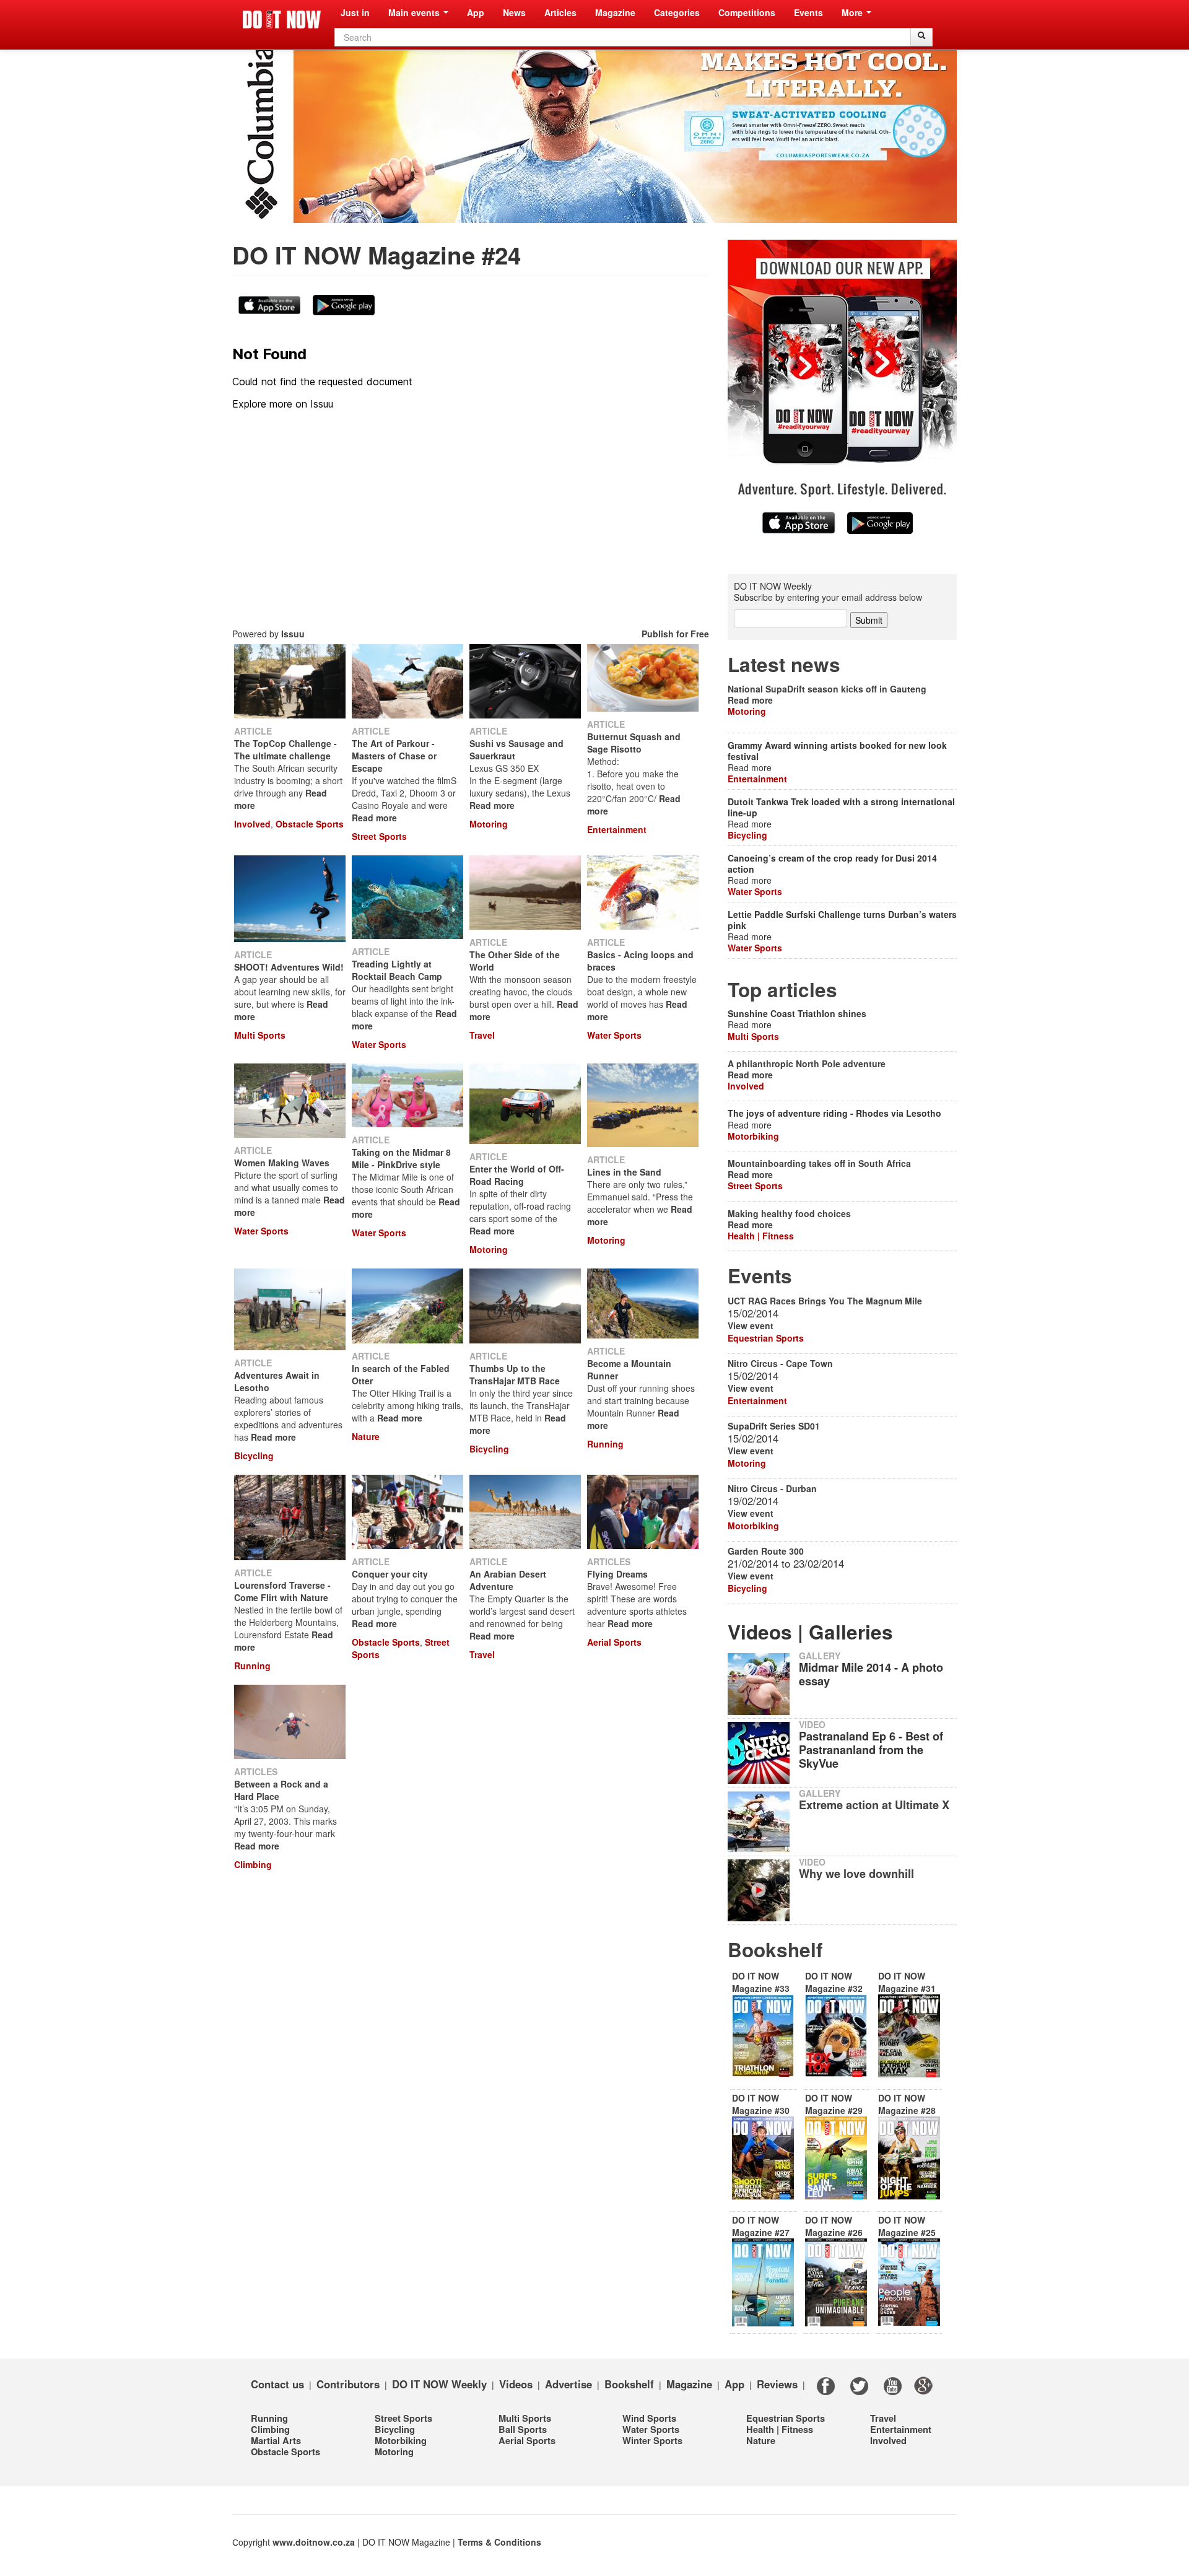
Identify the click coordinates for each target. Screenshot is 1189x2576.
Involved (252, 824)
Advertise (568, 2383)
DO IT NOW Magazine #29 (834, 2104)
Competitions (747, 12)
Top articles (782, 989)
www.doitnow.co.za (314, 2542)
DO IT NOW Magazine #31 (907, 1982)
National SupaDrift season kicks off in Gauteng (827, 689)
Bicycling (254, 1456)
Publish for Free (675, 634)
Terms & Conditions (499, 2542)
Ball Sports (523, 2429)
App (476, 12)
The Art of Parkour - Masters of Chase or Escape (394, 756)
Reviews (777, 2383)
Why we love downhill (856, 1874)
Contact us (277, 2383)
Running (605, 1444)
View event (751, 1325)
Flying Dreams (617, 1574)
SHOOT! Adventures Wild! (289, 967)
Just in (355, 12)
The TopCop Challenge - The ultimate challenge (285, 749)
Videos (516, 2383)
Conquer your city (390, 1574)
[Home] (282, 20)
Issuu (293, 634)
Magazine (615, 12)
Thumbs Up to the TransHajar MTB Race (515, 1374)
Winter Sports (652, 2440)
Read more (374, 818)
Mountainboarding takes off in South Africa (819, 1163)
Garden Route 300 (766, 1551)
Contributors (348, 2383)
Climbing (253, 1864)
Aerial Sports (614, 1642)
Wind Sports (649, 2418)
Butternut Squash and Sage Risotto (634, 743)
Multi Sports (260, 1035)
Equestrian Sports (766, 1338)
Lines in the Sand (624, 1172)
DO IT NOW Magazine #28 (907, 2104)
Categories (677, 12)
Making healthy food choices (789, 1213)
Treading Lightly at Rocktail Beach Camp (397, 970)
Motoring (489, 824)
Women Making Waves (282, 1163)
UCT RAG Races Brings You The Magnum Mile (825, 1301)
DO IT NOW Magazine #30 (761, 2104)
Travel (482, 1035)
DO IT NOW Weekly (439, 2383)
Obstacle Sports (310, 824)
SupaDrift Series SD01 (774, 1426)
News (514, 12)
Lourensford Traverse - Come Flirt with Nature (282, 1591)
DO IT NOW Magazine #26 (834, 2226)
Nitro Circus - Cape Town (780, 1363)
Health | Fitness (761, 1236)
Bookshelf (775, 1949)
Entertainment (617, 829)
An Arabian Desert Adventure (508, 1580)
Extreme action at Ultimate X (874, 1805)
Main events (415, 12)
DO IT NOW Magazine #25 (907, 2226)
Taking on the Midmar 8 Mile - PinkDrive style (401, 1158)
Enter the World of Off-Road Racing (517, 1175)
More (853, 12)
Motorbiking (753, 1136)
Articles (560, 12)
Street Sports (379, 836)
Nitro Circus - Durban (772, 1488)
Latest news (784, 664)
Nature (366, 1436)
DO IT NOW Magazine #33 (761, 1982)
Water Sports (379, 1044)
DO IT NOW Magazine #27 (761, 2226)
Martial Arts (276, 2440)
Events (808, 12)
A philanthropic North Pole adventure (807, 1063)
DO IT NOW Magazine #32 (834, 1982)
